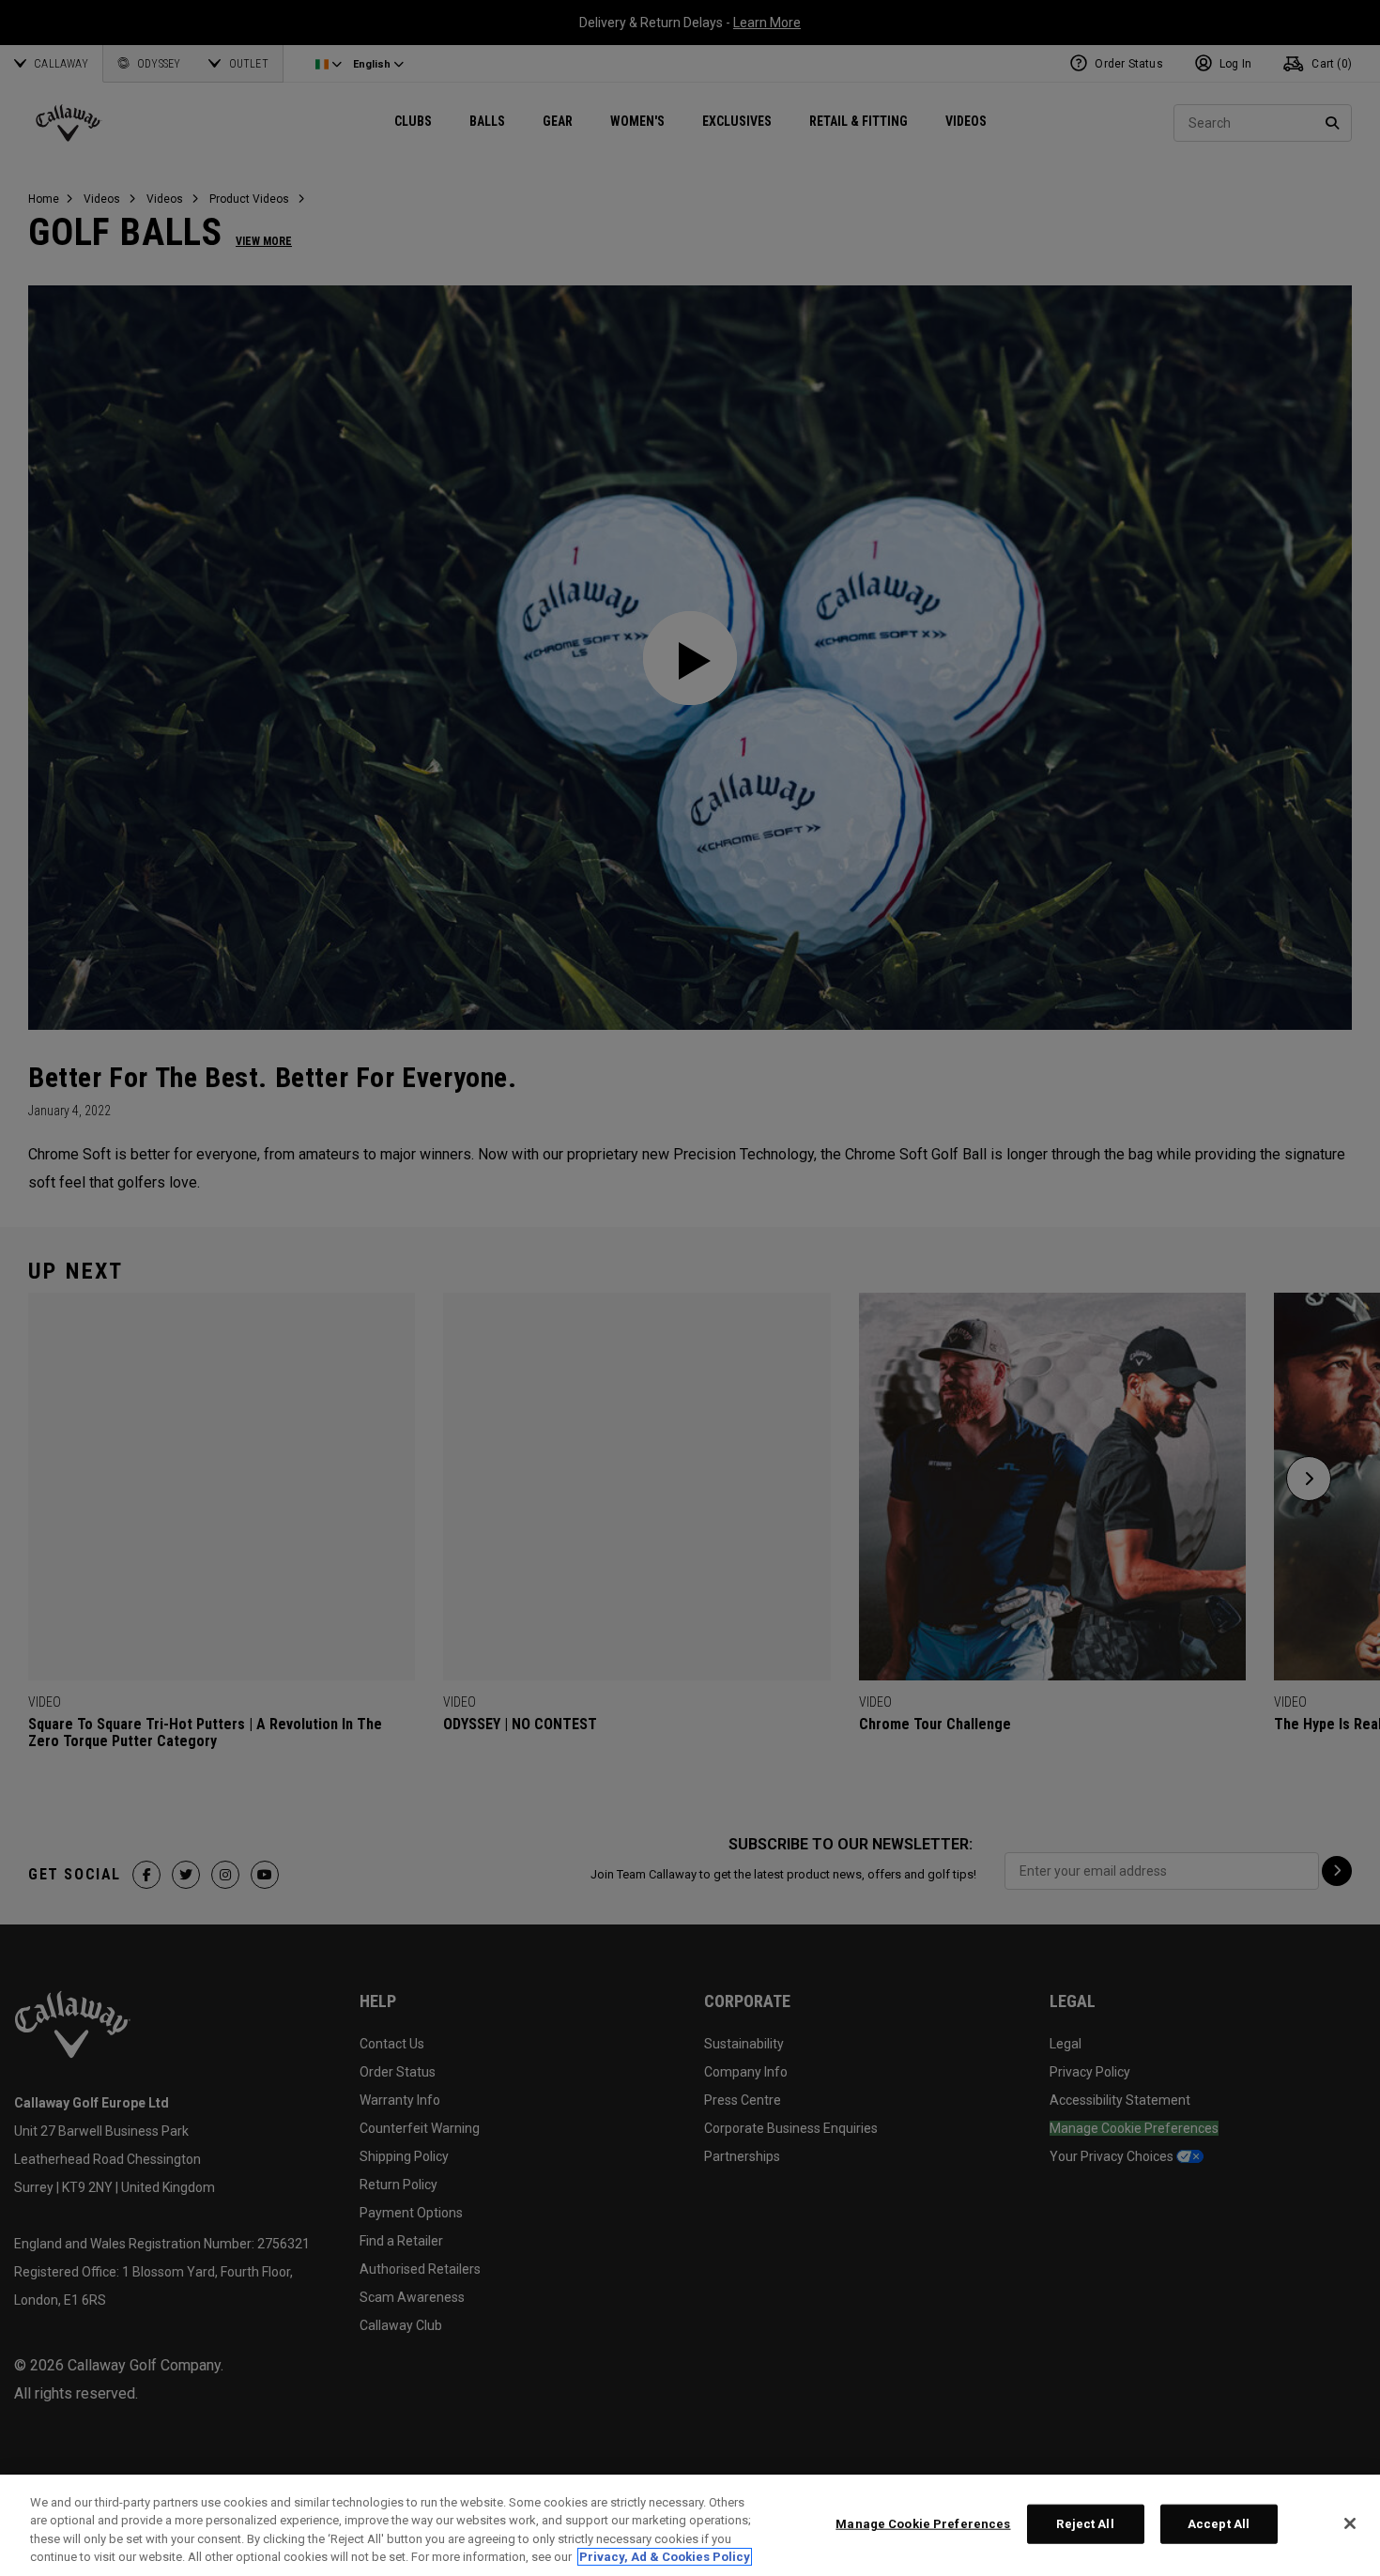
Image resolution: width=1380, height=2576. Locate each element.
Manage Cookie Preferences (923, 2524)
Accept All (1219, 2524)
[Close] (1350, 2523)
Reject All (1085, 2524)
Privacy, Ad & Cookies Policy (665, 2557)
